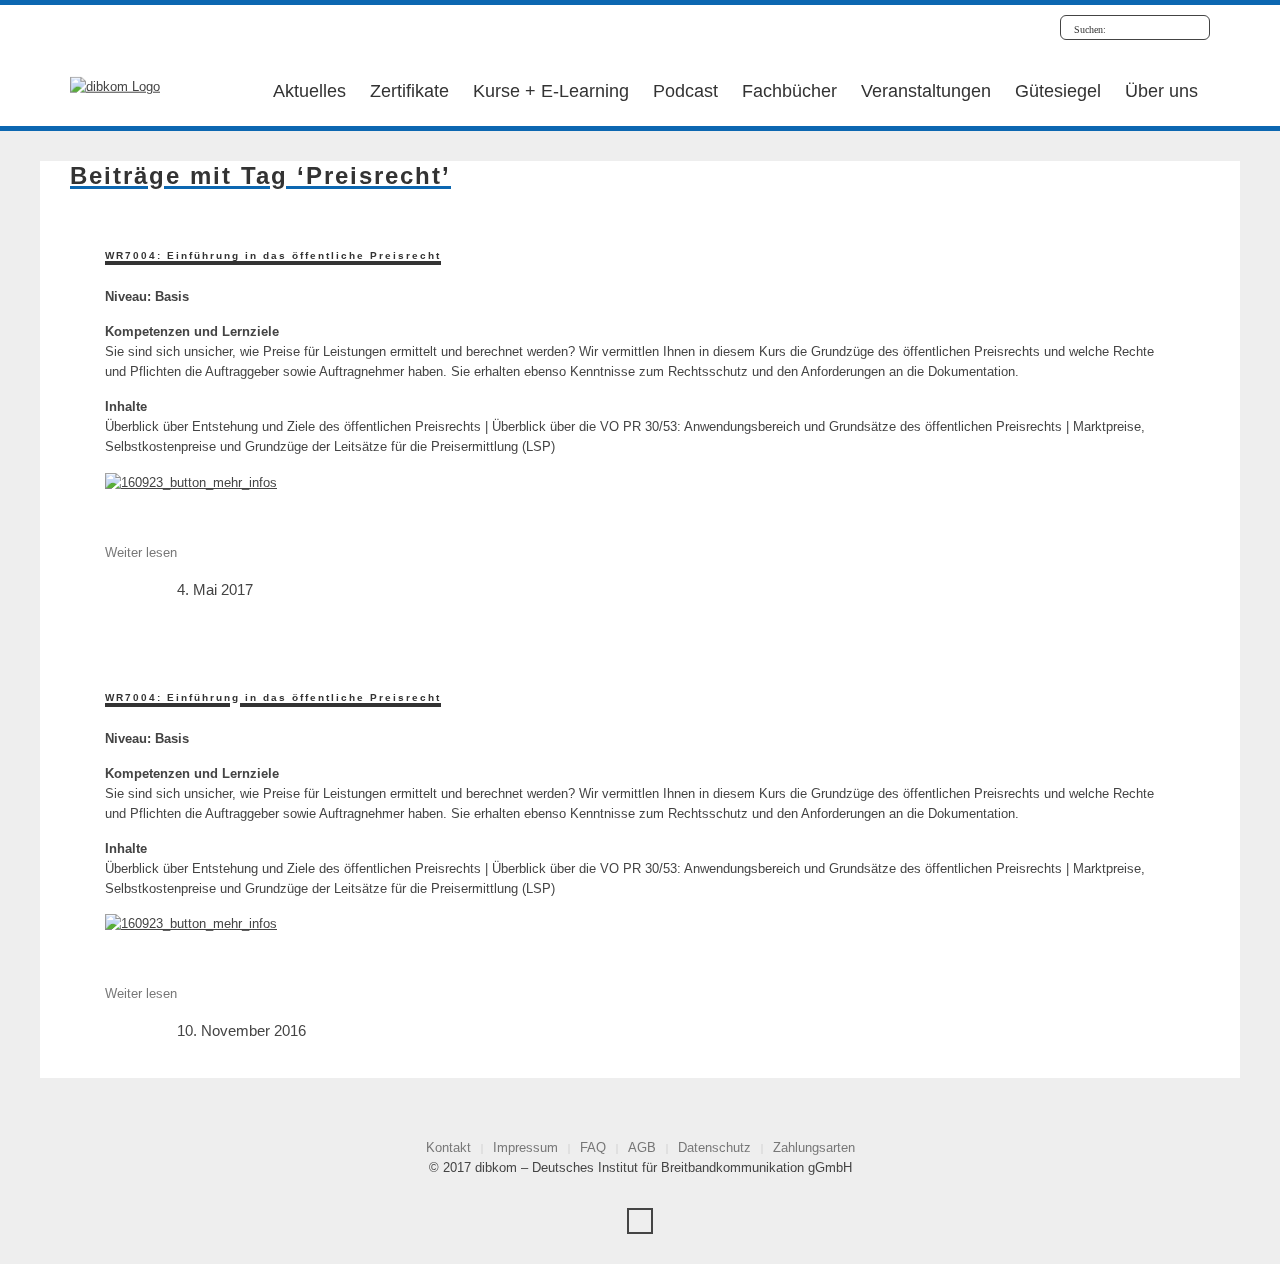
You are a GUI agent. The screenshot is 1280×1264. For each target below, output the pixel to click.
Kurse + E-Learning (551, 91)
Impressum (525, 1147)
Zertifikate (409, 91)
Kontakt (448, 1147)
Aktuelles (309, 91)
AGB (642, 1147)
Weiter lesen (141, 552)
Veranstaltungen (926, 91)
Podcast (685, 91)
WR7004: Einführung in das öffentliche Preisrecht (273, 255)
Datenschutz (714, 1147)
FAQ (593, 1147)
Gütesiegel (1058, 91)
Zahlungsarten (814, 1147)
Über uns (1161, 91)
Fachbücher (789, 91)
